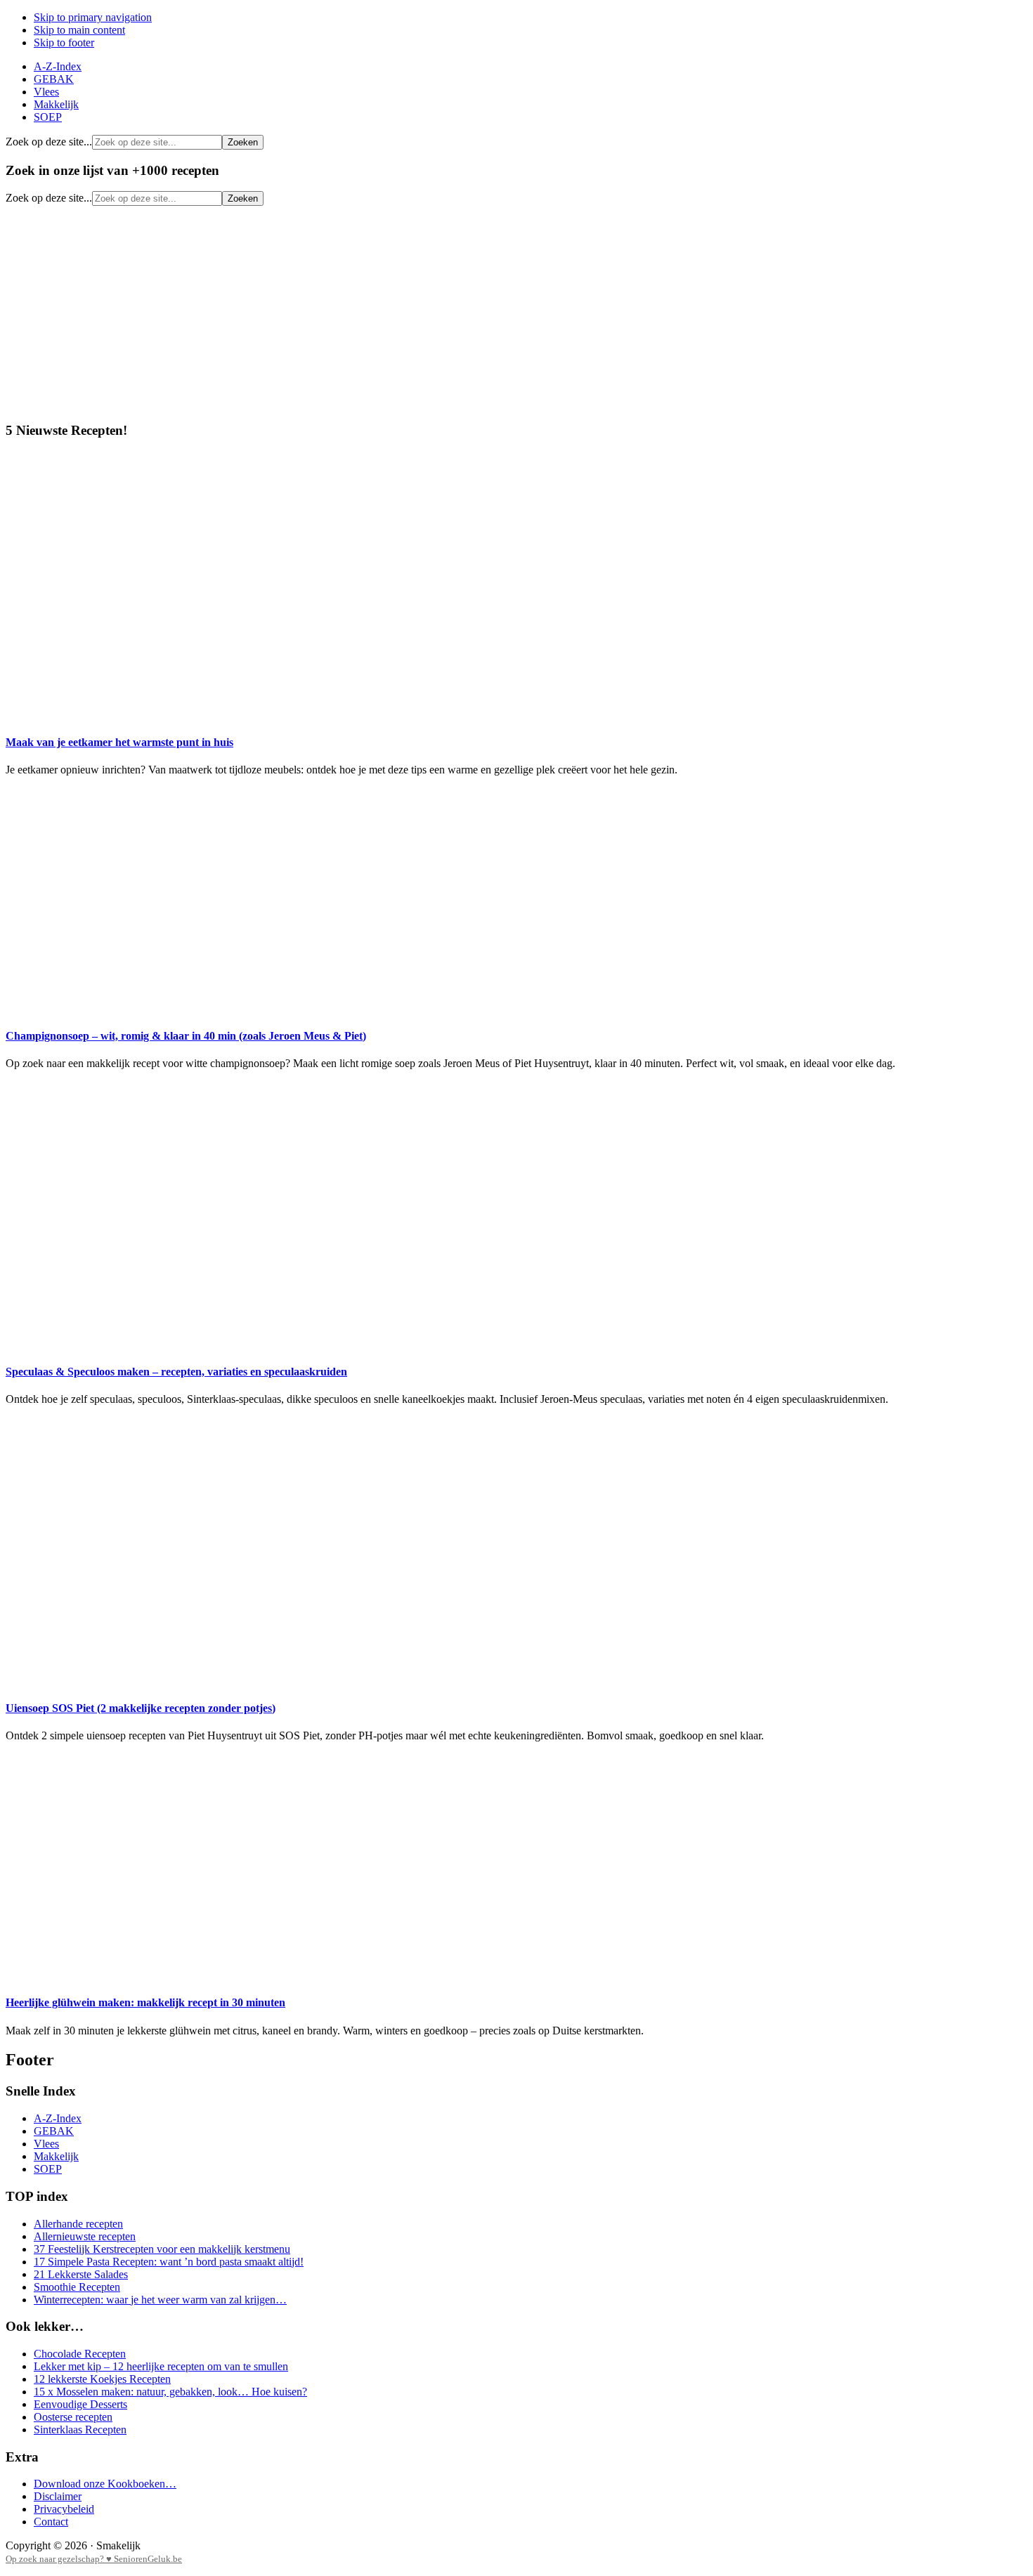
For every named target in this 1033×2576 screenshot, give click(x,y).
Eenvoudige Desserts (80, 2404)
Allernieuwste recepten (85, 2236)
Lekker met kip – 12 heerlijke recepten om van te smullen (161, 2366)
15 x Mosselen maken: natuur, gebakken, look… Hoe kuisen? (170, 2392)
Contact (51, 2522)
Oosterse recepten (73, 2417)
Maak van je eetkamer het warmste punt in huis (119, 742)
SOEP (48, 2169)
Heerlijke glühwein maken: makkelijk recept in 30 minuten (145, 2002)
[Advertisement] (516, 311)
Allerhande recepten (78, 2224)
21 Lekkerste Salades (81, 2274)
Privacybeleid (64, 2509)
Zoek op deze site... (49, 142)
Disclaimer (58, 2496)
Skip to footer (64, 43)
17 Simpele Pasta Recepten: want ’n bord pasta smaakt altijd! (169, 2262)
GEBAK (54, 2131)
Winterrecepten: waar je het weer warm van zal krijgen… (160, 2300)
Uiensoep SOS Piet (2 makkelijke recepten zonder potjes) (141, 1708)
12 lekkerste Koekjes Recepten (102, 2379)
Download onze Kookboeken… (105, 2484)
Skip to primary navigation (93, 17)
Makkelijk (56, 2156)
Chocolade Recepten (80, 2354)
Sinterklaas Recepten (80, 2430)
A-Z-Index (58, 2118)
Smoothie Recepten (77, 2287)
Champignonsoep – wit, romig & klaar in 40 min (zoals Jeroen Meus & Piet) (186, 1036)
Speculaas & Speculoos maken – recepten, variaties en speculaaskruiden (176, 1372)
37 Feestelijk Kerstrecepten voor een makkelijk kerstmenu (162, 2249)
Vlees (46, 2144)
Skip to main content (79, 30)
